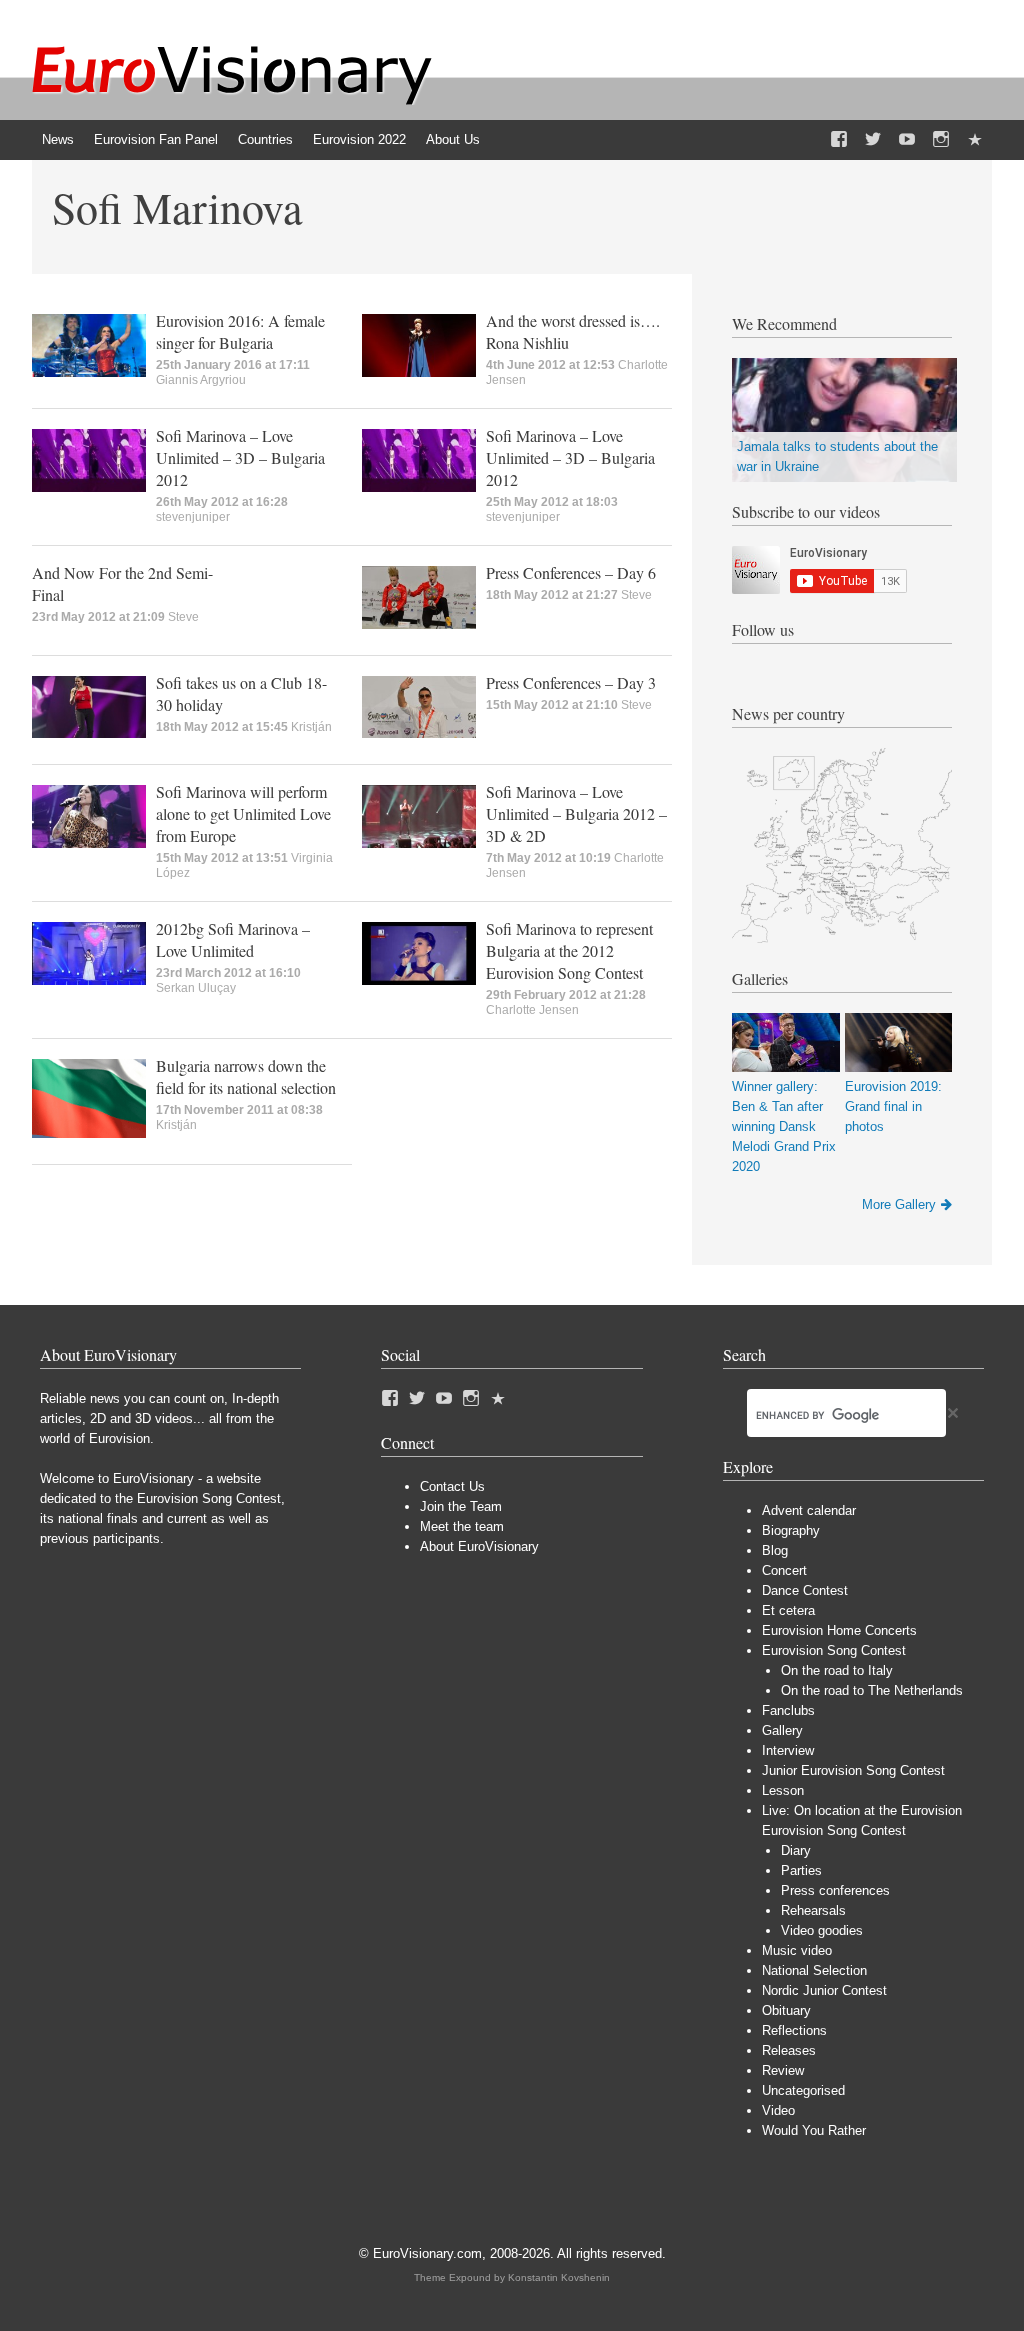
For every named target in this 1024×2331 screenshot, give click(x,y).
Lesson (783, 1790)
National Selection (814, 1970)
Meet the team (462, 1526)
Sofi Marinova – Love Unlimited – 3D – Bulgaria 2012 (240, 457)
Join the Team (461, 1506)
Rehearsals (813, 1910)
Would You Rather (814, 2130)
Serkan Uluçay (196, 988)
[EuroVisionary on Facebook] (839, 140)
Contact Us (452, 1486)
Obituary (786, 2010)
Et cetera (788, 1610)
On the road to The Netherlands (872, 1690)
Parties (801, 1870)
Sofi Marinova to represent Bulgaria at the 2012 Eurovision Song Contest (569, 950)
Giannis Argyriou (201, 380)
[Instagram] (941, 140)
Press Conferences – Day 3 (571, 682)
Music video (797, 1950)
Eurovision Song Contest (834, 1650)
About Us (453, 139)
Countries (265, 139)
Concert (784, 1570)
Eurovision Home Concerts (839, 1630)
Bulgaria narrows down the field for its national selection (246, 1076)
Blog (775, 1550)
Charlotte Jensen (532, 1010)
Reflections (794, 2030)
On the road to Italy (837, 1670)
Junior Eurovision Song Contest (853, 1770)
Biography (791, 1530)
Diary (796, 1850)
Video (778, 2110)
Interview (788, 1750)
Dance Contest (805, 1590)
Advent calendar (809, 1510)
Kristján (311, 727)
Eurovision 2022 (359, 139)
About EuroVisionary (479, 1546)
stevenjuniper (193, 517)
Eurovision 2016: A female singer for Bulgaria (240, 331)
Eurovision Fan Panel (156, 139)
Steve (183, 617)
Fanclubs (788, 1710)
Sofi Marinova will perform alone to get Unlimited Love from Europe (243, 813)
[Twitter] (873, 140)
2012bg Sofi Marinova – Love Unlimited (233, 939)
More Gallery (899, 1204)
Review (783, 2070)
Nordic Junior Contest (824, 1990)
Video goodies (822, 1930)
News (58, 139)
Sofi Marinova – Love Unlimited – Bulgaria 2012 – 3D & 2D (576, 813)
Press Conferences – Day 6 (571, 572)
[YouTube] (907, 140)
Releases (789, 2050)
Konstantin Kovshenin (559, 2277)
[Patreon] (975, 140)
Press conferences (835, 1890)
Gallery (782, 1730)
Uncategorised (803, 2090)
